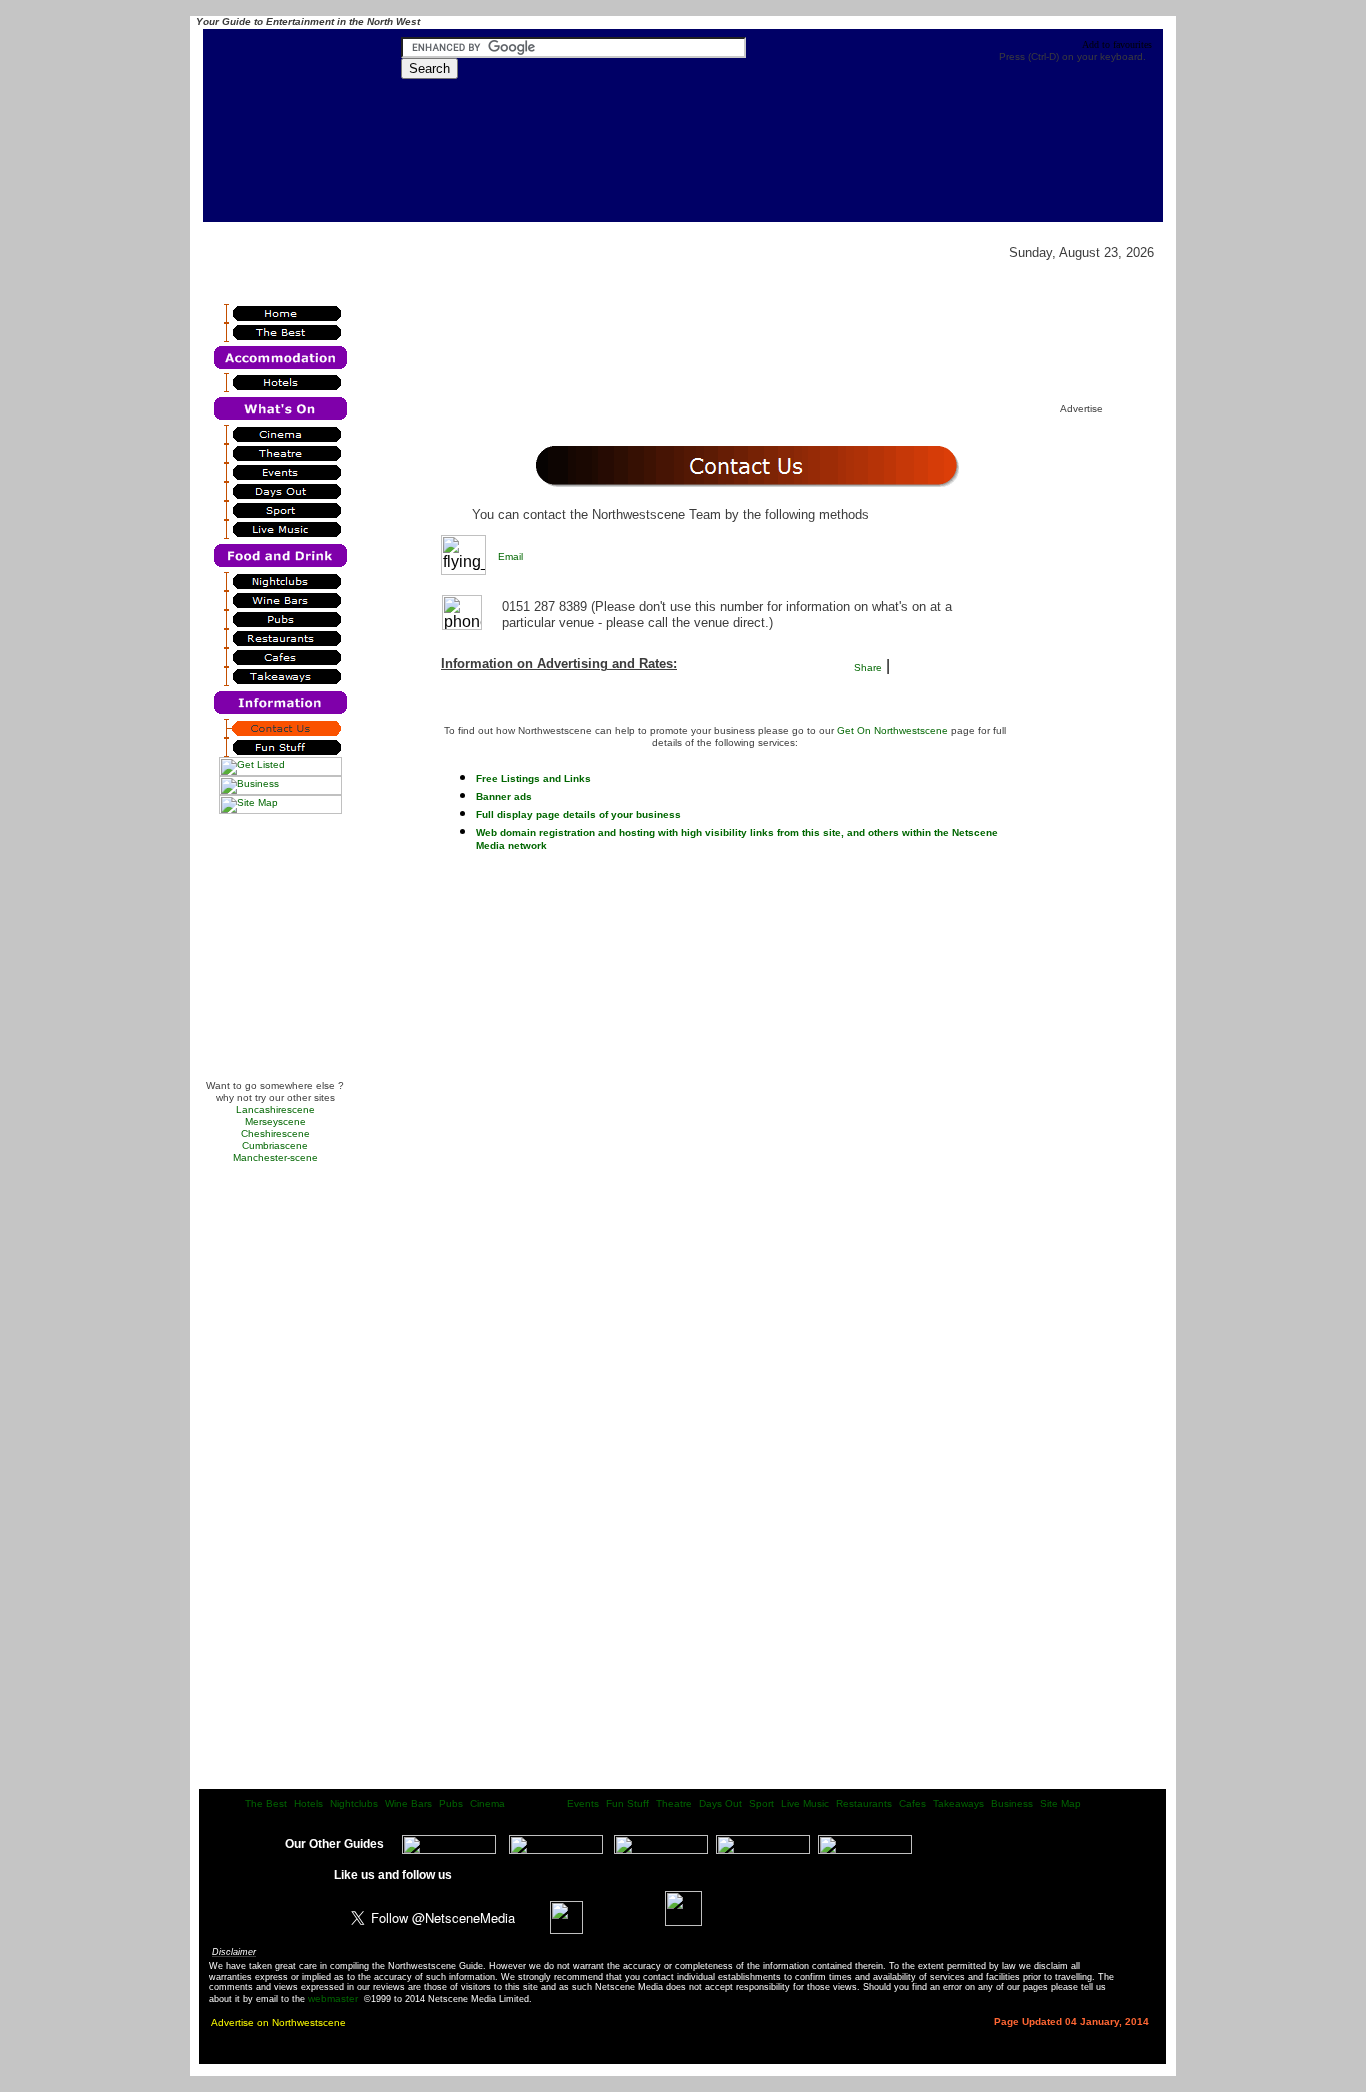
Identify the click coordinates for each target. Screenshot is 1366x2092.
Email (510, 556)
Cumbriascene (275, 1145)
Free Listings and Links (533, 778)
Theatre (674, 1803)
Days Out (720, 1803)
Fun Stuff (627, 1803)
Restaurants (864, 1803)
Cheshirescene (275, 1133)
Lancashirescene (275, 1109)
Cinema (487, 1803)
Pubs (451, 1803)
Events (583, 1803)
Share (868, 667)
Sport (761, 1803)
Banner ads (504, 796)
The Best (266, 1803)
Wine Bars (408, 1803)
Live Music (805, 1803)
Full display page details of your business (578, 814)
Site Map (1060, 1803)
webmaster (333, 1998)
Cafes (912, 1803)
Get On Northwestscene (892, 730)
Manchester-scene (275, 1157)
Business (1012, 1803)
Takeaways (958, 1803)
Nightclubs (354, 1803)
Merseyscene (275, 1121)
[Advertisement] (276, 954)
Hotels (308, 1803)
